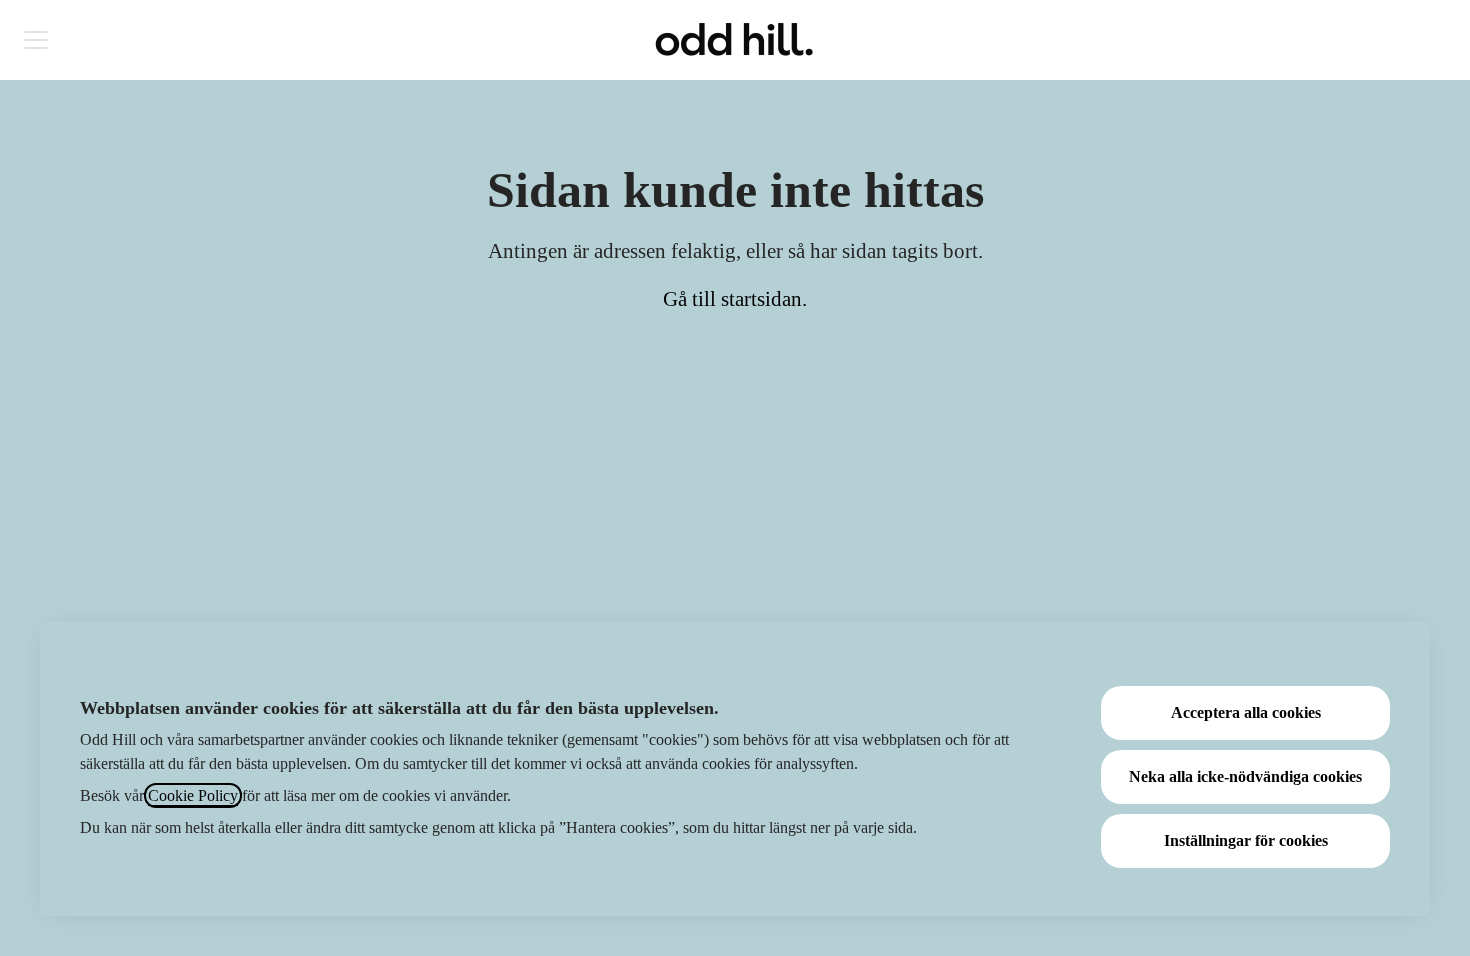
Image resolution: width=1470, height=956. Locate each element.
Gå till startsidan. (735, 299)
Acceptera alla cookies (1246, 712)
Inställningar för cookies (1246, 840)
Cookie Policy (193, 795)
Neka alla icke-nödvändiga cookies (1245, 776)
